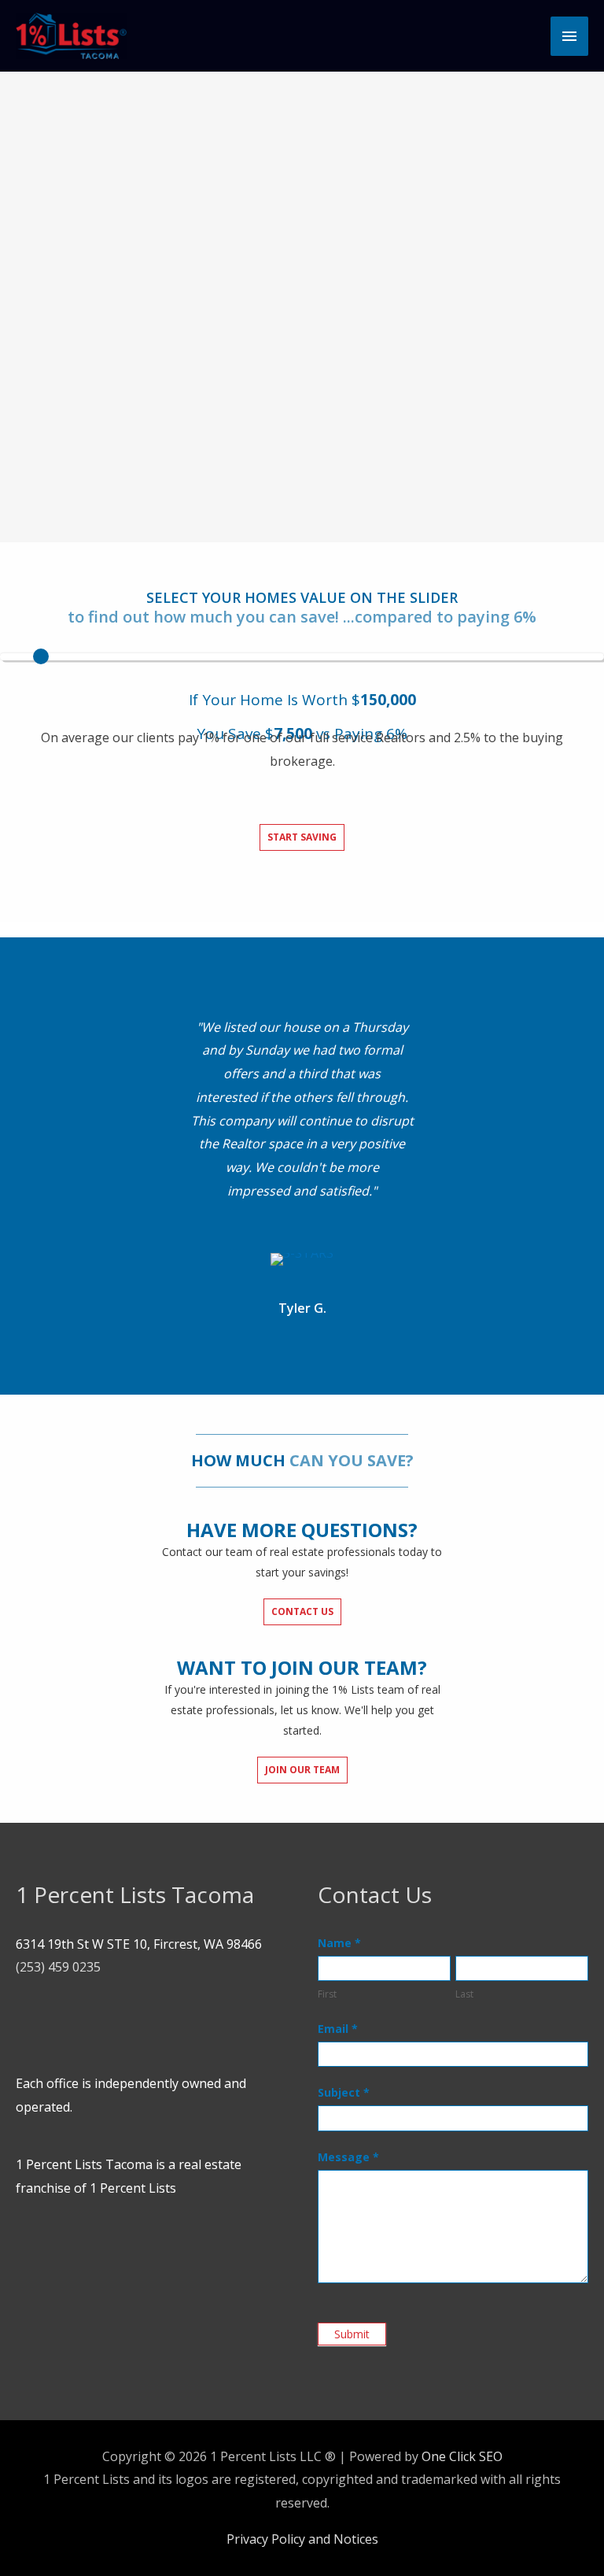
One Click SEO (462, 2456)
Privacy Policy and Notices (302, 2539)
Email (338, 2029)
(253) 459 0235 (58, 1967)
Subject (344, 2092)
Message (348, 2157)
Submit (352, 2334)
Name (339, 1943)
